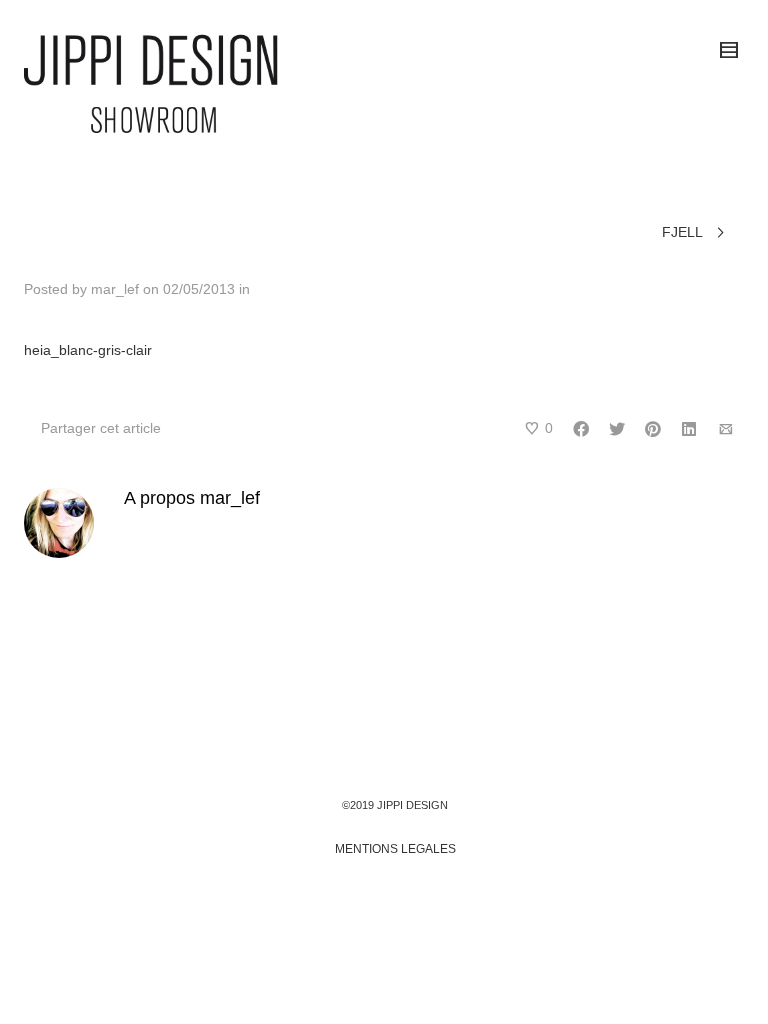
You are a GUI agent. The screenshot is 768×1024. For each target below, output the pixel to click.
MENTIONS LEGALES (395, 849)
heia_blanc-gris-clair (88, 350)
